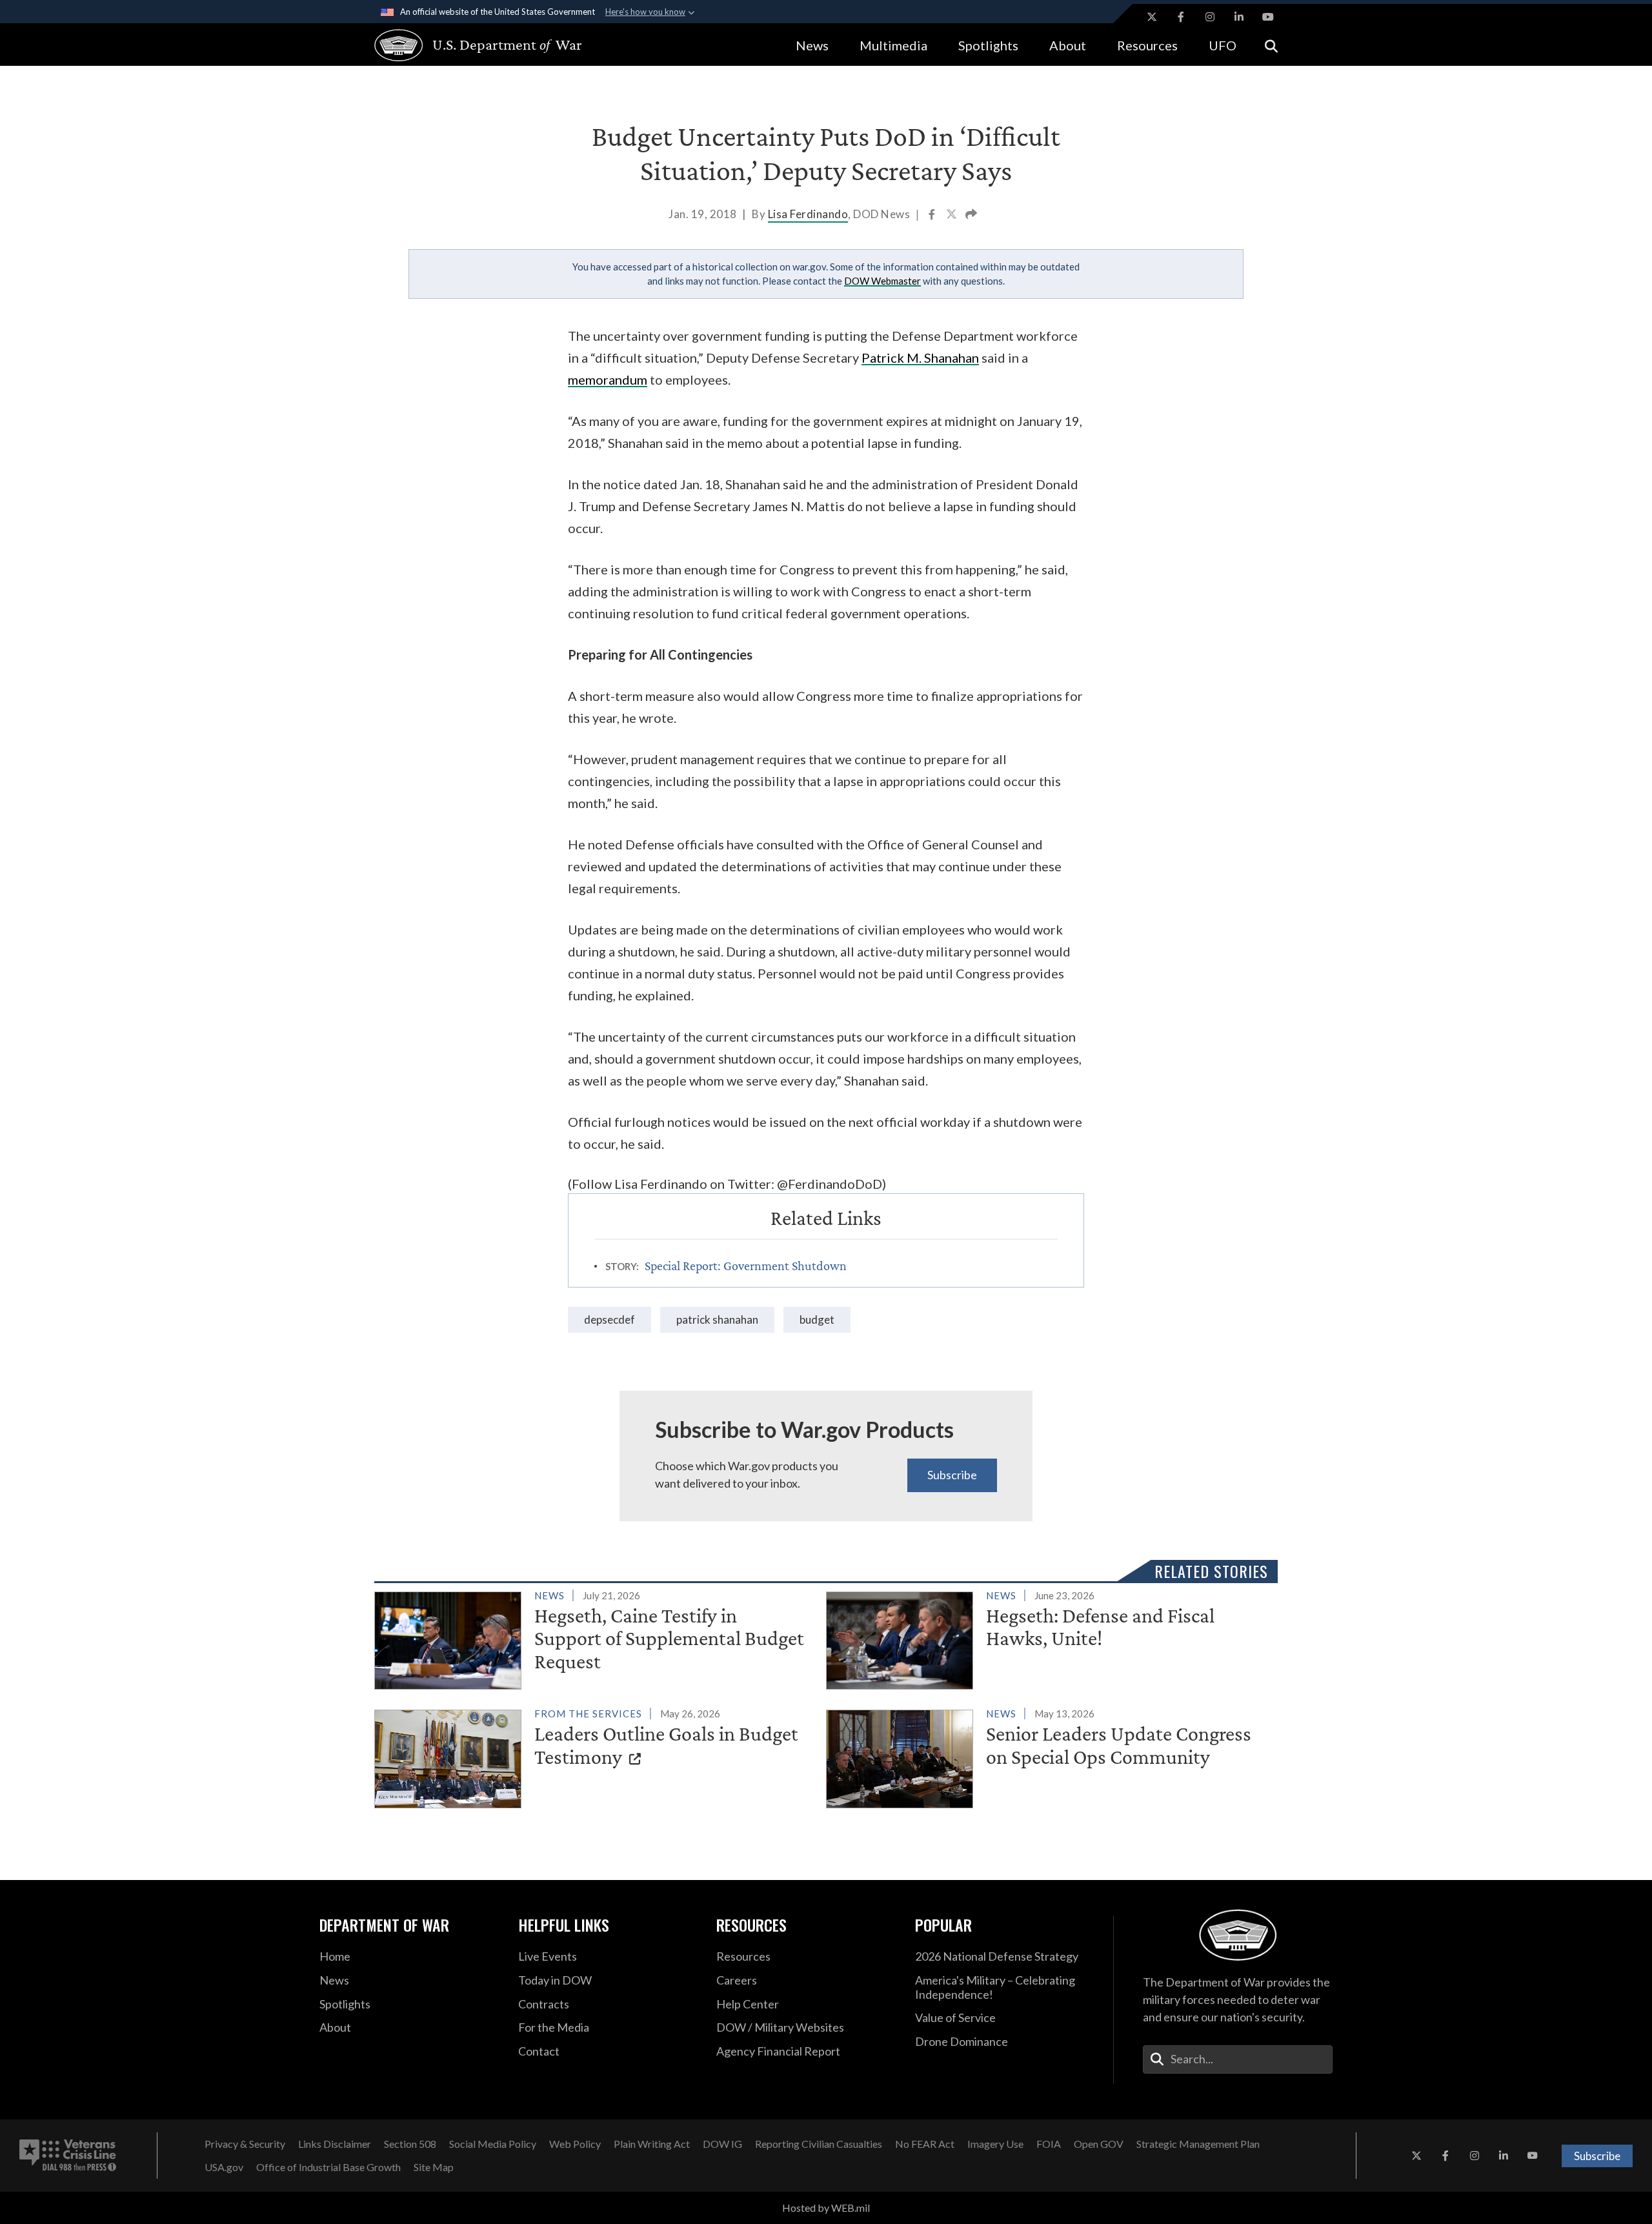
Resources (1147, 45)
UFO (1223, 45)
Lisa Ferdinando (808, 214)
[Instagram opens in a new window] (1210, 17)
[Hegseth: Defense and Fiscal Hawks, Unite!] (1046, 1638)
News (812, 45)
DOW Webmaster (882, 281)
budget (817, 1319)
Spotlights (988, 45)
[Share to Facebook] (933, 216)
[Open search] (1271, 45)
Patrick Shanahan (717, 1319)
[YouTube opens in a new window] (1268, 17)
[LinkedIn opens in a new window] (1239, 17)
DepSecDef (609, 1319)
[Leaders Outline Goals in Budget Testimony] (595, 1756)
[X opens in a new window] (1152, 17)
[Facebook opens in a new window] (1181, 17)
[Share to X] (952, 216)
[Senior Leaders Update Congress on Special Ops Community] (1046, 1756)
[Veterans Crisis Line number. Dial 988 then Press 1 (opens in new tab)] (68, 2156)
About (1068, 45)
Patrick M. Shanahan (920, 358)
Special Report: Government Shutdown (746, 1266)
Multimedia (893, 45)
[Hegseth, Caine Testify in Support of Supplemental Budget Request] (595, 1638)
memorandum (608, 379)
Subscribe (952, 1475)
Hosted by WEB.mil (826, 2208)
